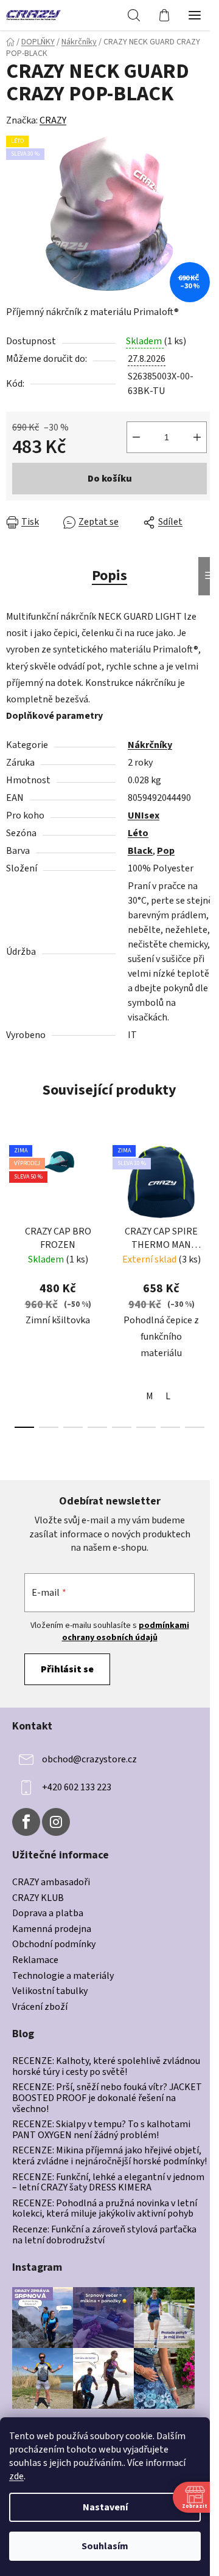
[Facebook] (26, 1822)
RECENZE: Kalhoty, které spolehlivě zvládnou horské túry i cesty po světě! (106, 2067)
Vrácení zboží (40, 2007)
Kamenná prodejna (52, 1930)
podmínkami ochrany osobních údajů (126, 1632)
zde (16, 2476)
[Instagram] (56, 1822)
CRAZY (53, 120)
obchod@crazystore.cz (89, 1759)
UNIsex (144, 815)
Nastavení (105, 2507)
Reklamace (35, 1961)
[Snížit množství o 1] (136, 437)
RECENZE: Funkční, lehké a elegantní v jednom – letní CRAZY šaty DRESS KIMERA (108, 2183)
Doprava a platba (48, 1914)
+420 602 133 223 (77, 1787)
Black (140, 851)
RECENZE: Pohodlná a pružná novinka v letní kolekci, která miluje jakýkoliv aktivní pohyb (105, 2209)
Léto (138, 833)
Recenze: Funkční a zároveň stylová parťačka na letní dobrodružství (104, 2235)
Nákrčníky (150, 745)
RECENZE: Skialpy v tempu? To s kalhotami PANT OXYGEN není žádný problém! (101, 2130)
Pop (166, 851)
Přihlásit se (67, 1669)
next (206, 1205)
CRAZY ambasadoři (51, 1883)
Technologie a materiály (63, 1976)
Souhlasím (105, 2546)
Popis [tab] (109, 576)
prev (13, 1205)
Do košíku (110, 479)
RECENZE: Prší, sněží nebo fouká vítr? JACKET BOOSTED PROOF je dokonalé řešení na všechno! (107, 2098)
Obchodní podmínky (54, 1945)
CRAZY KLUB (38, 1899)
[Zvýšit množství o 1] (197, 437)
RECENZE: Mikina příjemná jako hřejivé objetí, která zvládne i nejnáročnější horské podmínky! (109, 2156)
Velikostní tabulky (50, 1992)
